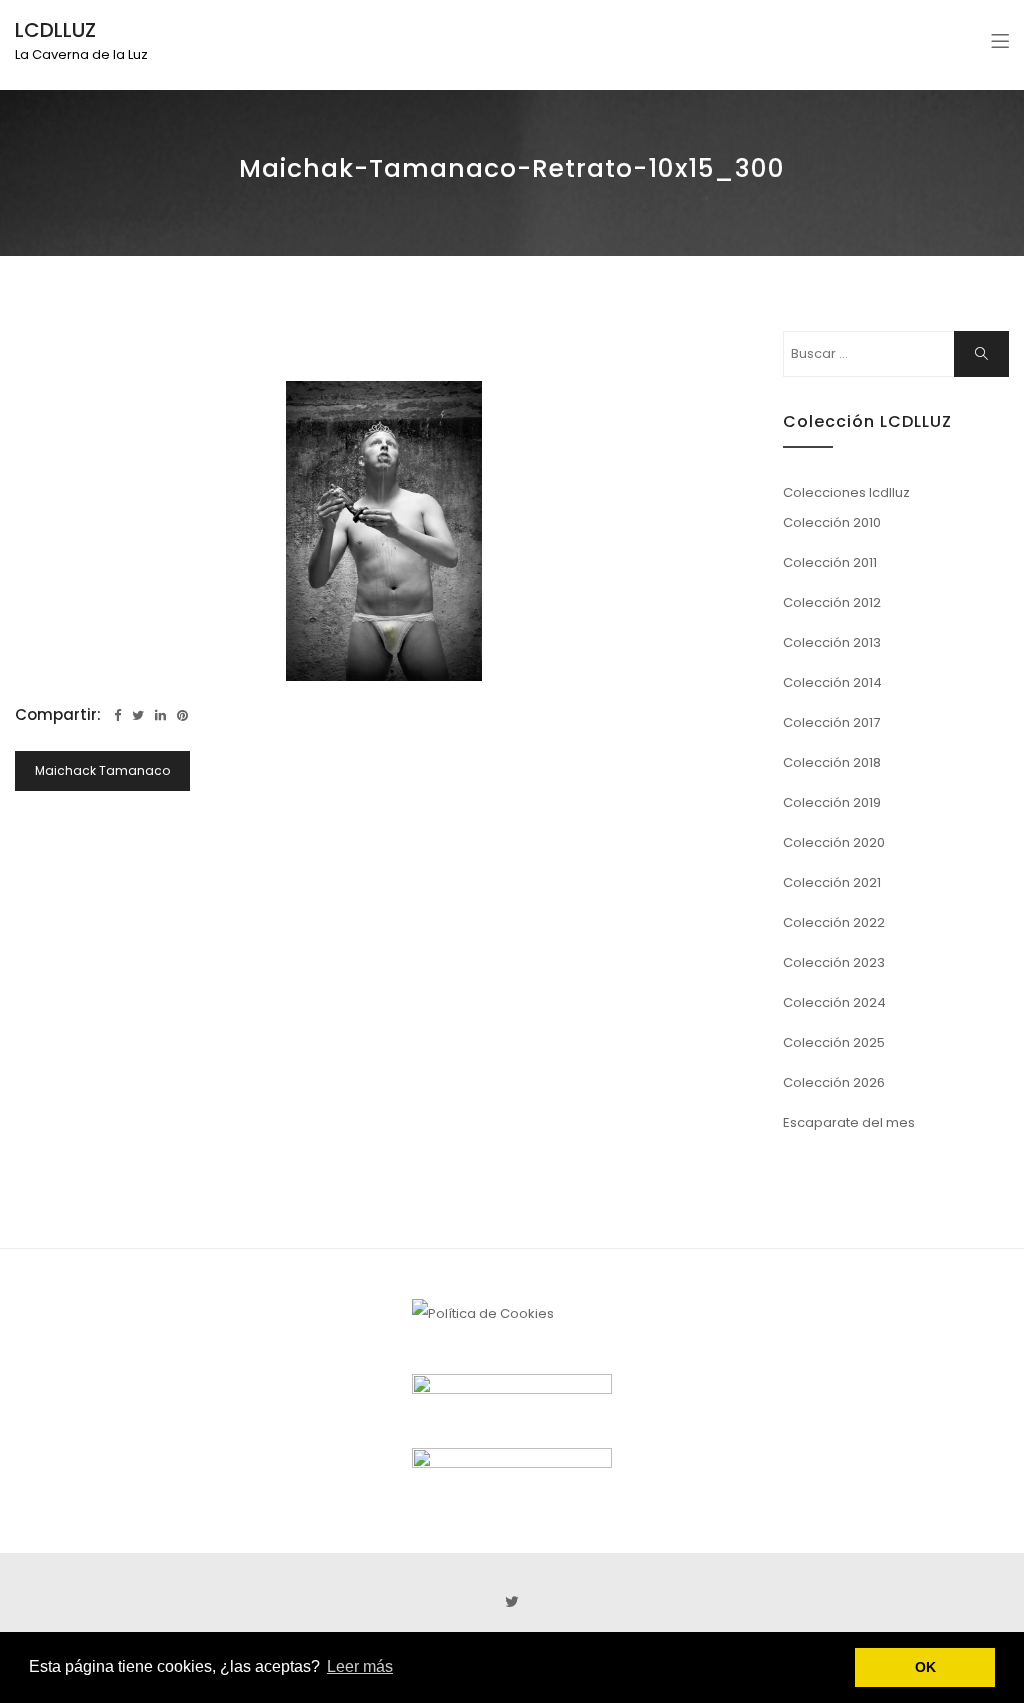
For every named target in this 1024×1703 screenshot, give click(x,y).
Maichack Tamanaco (102, 770)
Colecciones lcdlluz (846, 492)
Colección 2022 (834, 922)
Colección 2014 (832, 682)
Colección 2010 (832, 522)
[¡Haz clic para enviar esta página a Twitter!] (138, 715)
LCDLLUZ (55, 30)
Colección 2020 (834, 842)
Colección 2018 (832, 762)
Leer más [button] (360, 1666)
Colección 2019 (832, 802)
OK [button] (925, 1667)
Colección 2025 (834, 1042)
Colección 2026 (834, 1082)
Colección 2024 (834, 1002)
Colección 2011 (830, 562)
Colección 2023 (834, 962)
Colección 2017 (831, 722)
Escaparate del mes (849, 1122)
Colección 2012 (832, 602)
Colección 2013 (832, 642)
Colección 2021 (832, 882)
